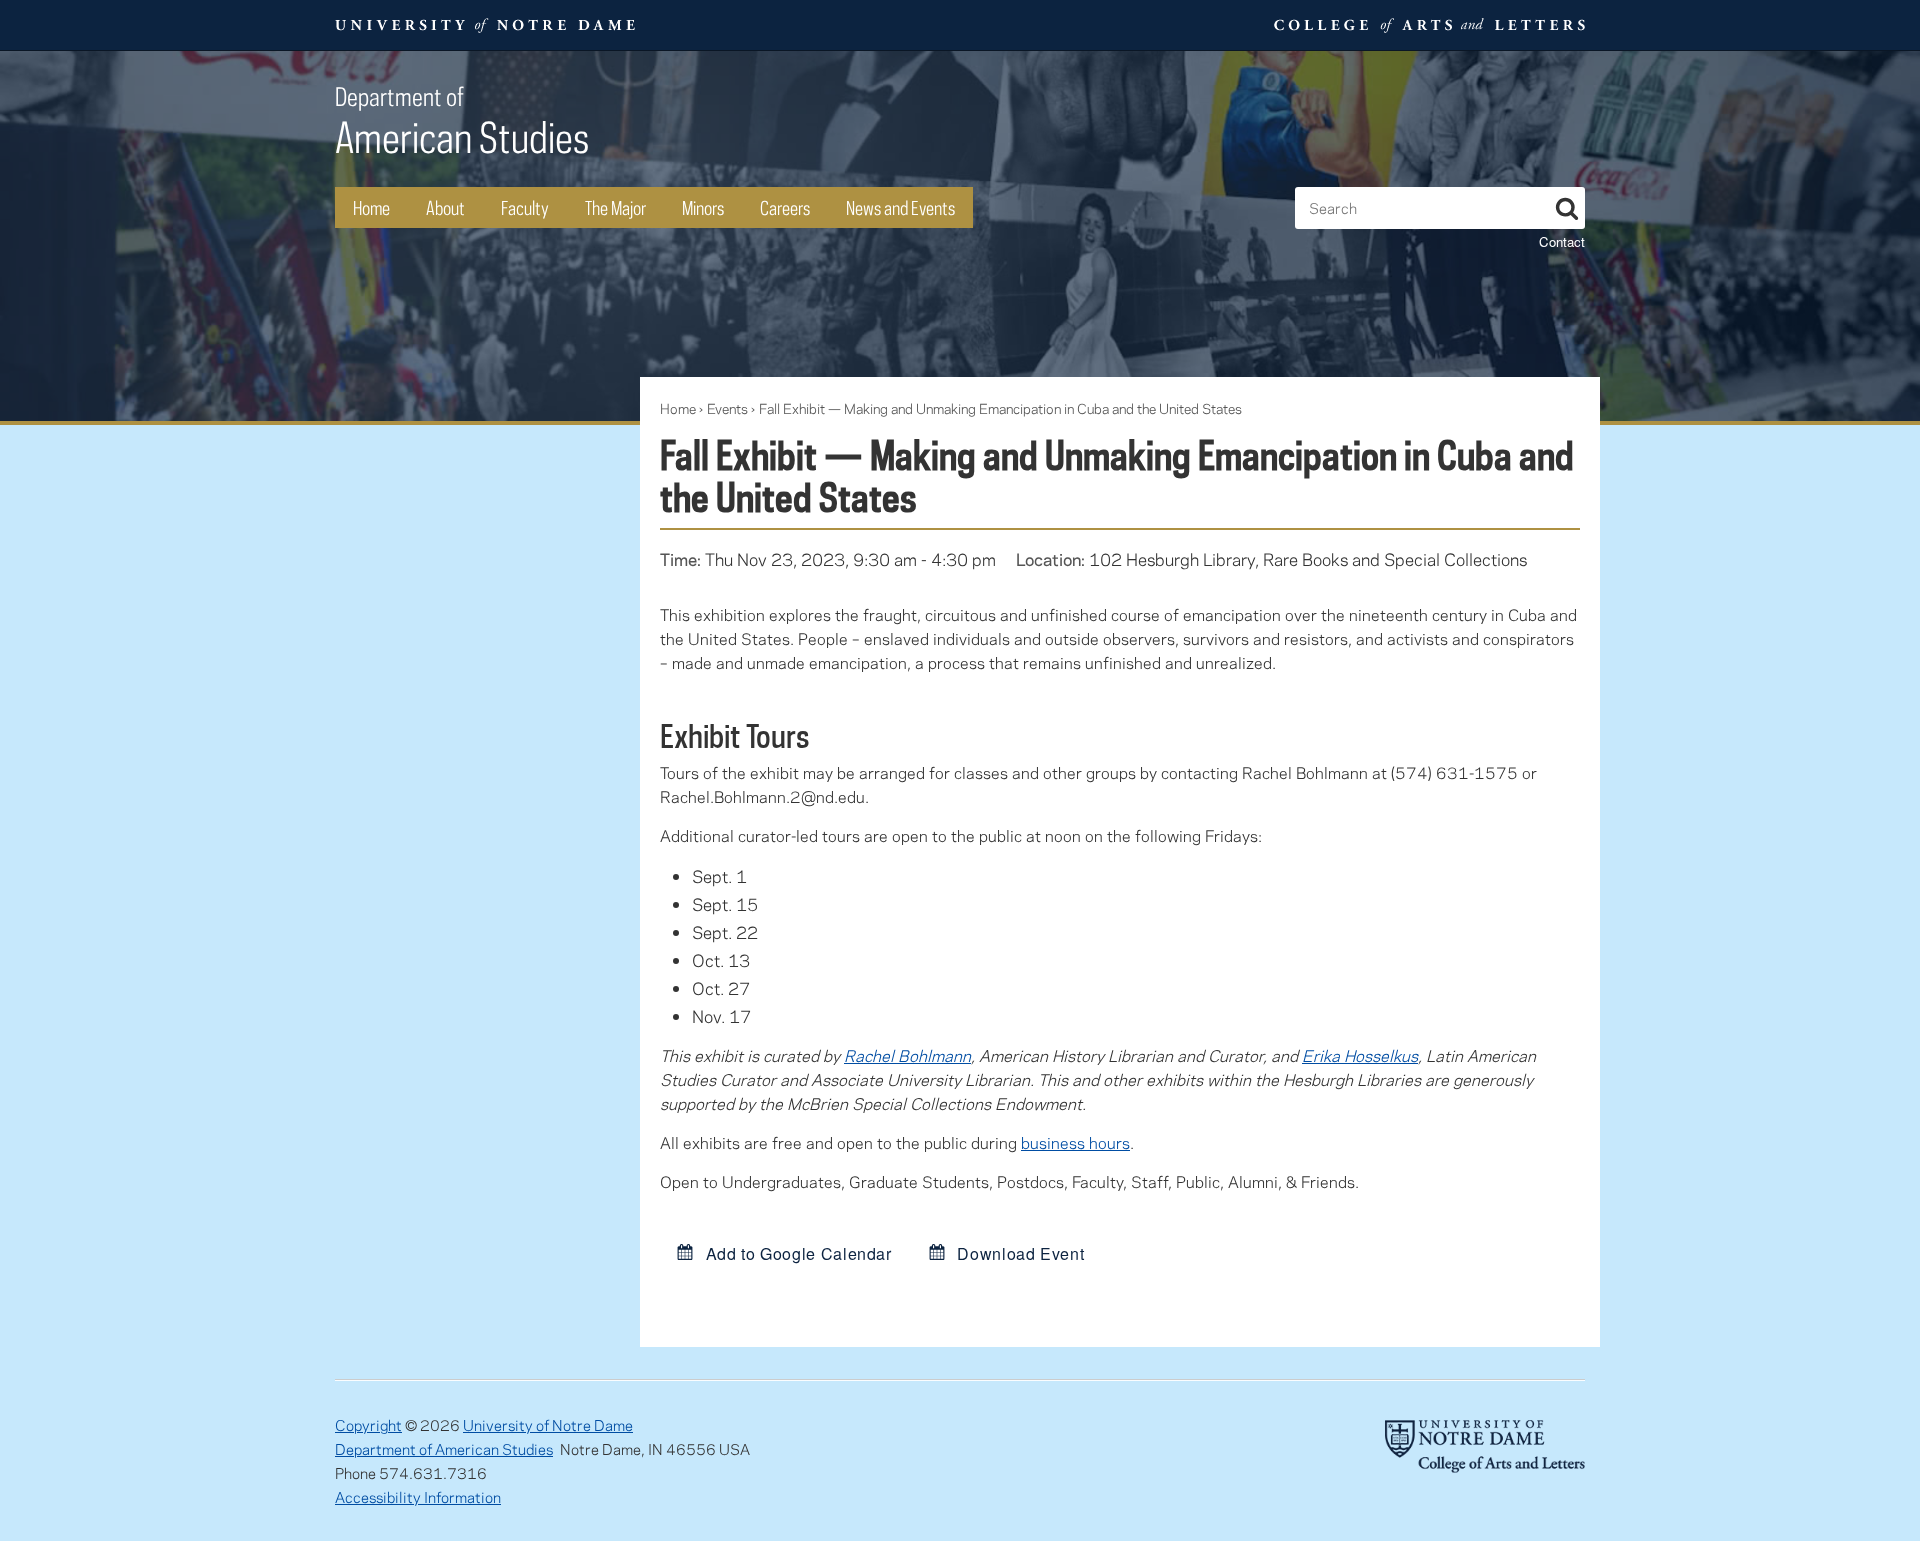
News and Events (900, 207)
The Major (615, 207)
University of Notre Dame (548, 1425)
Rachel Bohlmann (907, 1055)
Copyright (368, 1425)
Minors (703, 207)
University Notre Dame (485, 25)
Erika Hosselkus (1360, 1055)
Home (371, 207)
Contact (1562, 241)
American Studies (462, 121)
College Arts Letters (1427, 25)
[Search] (1567, 205)
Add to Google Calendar (796, 1253)
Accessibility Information (418, 1497)
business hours (1075, 1142)
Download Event (1019, 1253)
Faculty (525, 207)
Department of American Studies (444, 1449)
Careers (785, 207)
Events (727, 408)
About (445, 207)
